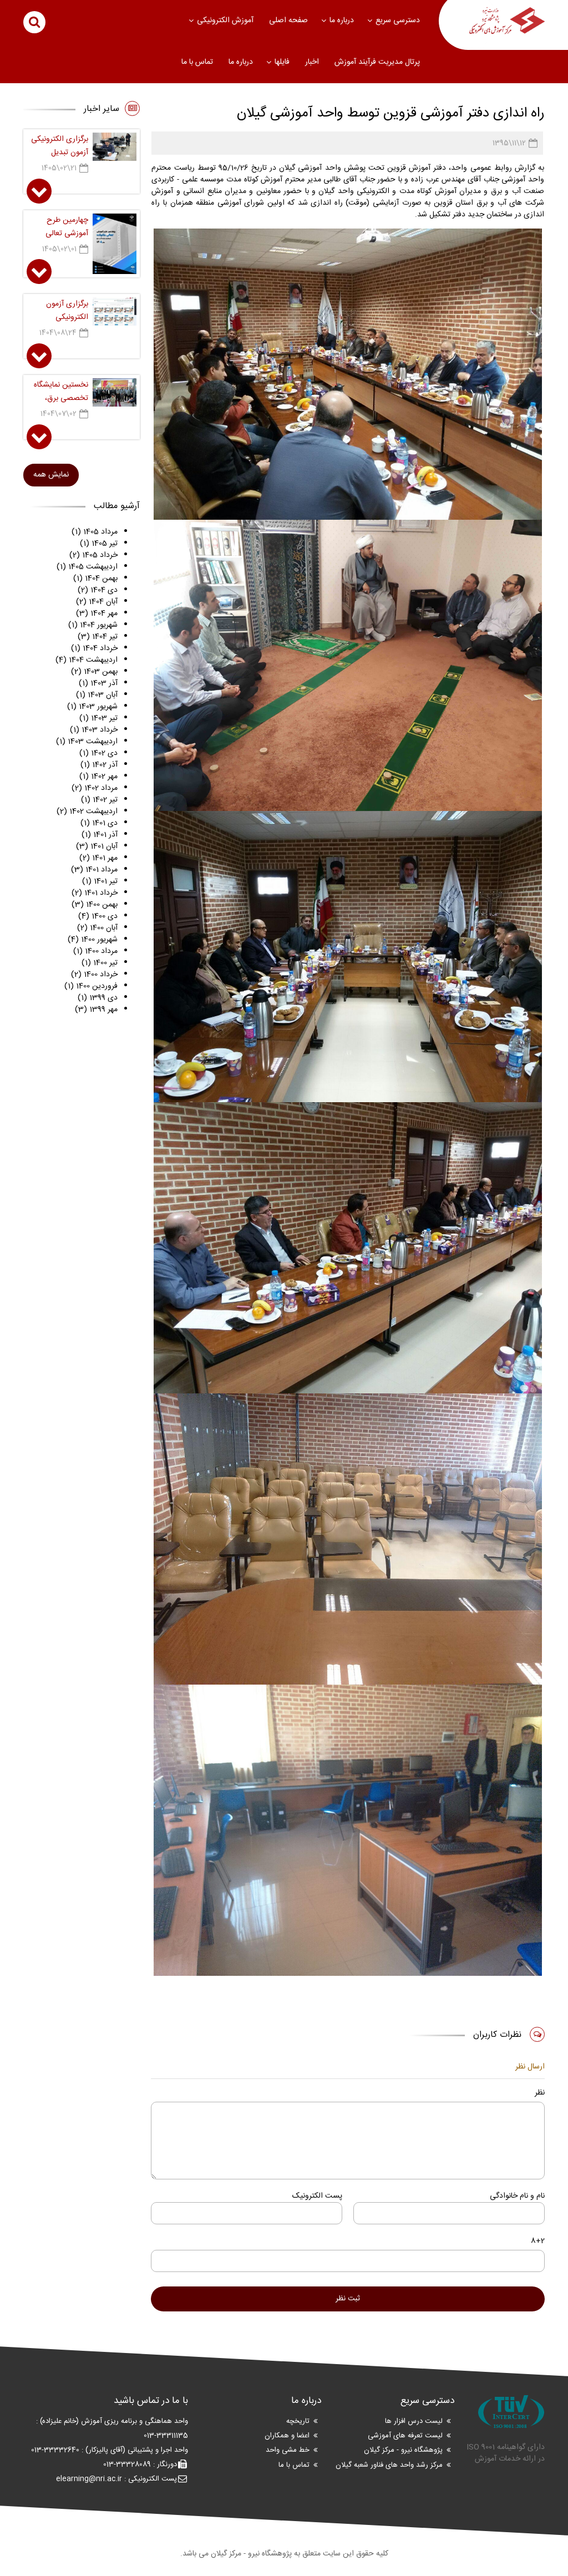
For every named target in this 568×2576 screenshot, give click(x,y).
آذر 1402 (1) (99, 765)
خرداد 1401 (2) (95, 893)
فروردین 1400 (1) (91, 986)
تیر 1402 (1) (99, 800)
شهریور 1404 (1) (93, 625)
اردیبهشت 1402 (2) (87, 812)
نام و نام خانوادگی (517, 2196)
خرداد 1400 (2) (94, 975)
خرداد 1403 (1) (94, 730)
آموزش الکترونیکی (225, 21)
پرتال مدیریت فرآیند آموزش (377, 62)
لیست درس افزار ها (414, 2421)
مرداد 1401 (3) (94, 870)
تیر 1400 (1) (100, 963)
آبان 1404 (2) (97, 602)
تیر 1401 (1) (100, 881)
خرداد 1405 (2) (93, 555)
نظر (540, 2093)
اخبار (312, 62)
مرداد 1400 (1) (95, 951)
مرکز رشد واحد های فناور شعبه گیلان (389, 2465)
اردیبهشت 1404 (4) (87, 660)
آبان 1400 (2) (97, 928)
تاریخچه (298, 2421)
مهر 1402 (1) (98, 777)
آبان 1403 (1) (97, 695)
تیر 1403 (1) (98, 718)
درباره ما (342, 21)
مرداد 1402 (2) (95, 788)
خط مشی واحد (288, 2451)
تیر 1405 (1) (99, 544)
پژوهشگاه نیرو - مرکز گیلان (403, 2451)
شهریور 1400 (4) (93, 940)
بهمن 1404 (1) (95, 579)
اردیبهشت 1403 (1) (87, 742)
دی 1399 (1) (98, 998)
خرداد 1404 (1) (94, 648)
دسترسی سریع (398, 21)
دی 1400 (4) (98, 916)
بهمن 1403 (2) (94, 672)
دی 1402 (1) (98, 753)
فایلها (282, 62)
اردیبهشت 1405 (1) (87, 567)
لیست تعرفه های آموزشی (405, 2436)
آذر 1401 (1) (100, 835)
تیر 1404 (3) (98, 637)
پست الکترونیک (317, 2196)
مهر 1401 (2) (98, 858)
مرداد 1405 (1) (95, 532)
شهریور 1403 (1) (92, 707)
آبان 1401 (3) (97, 846)
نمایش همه (51, 475)
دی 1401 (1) (99, 823)
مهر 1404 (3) (97, 613)
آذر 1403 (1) (98, 683)
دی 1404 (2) (98, 590)
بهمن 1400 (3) (95, 905)
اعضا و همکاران (287, 2436)
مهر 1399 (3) (96, 1010)
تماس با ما (197, 62)
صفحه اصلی (288, 21)
